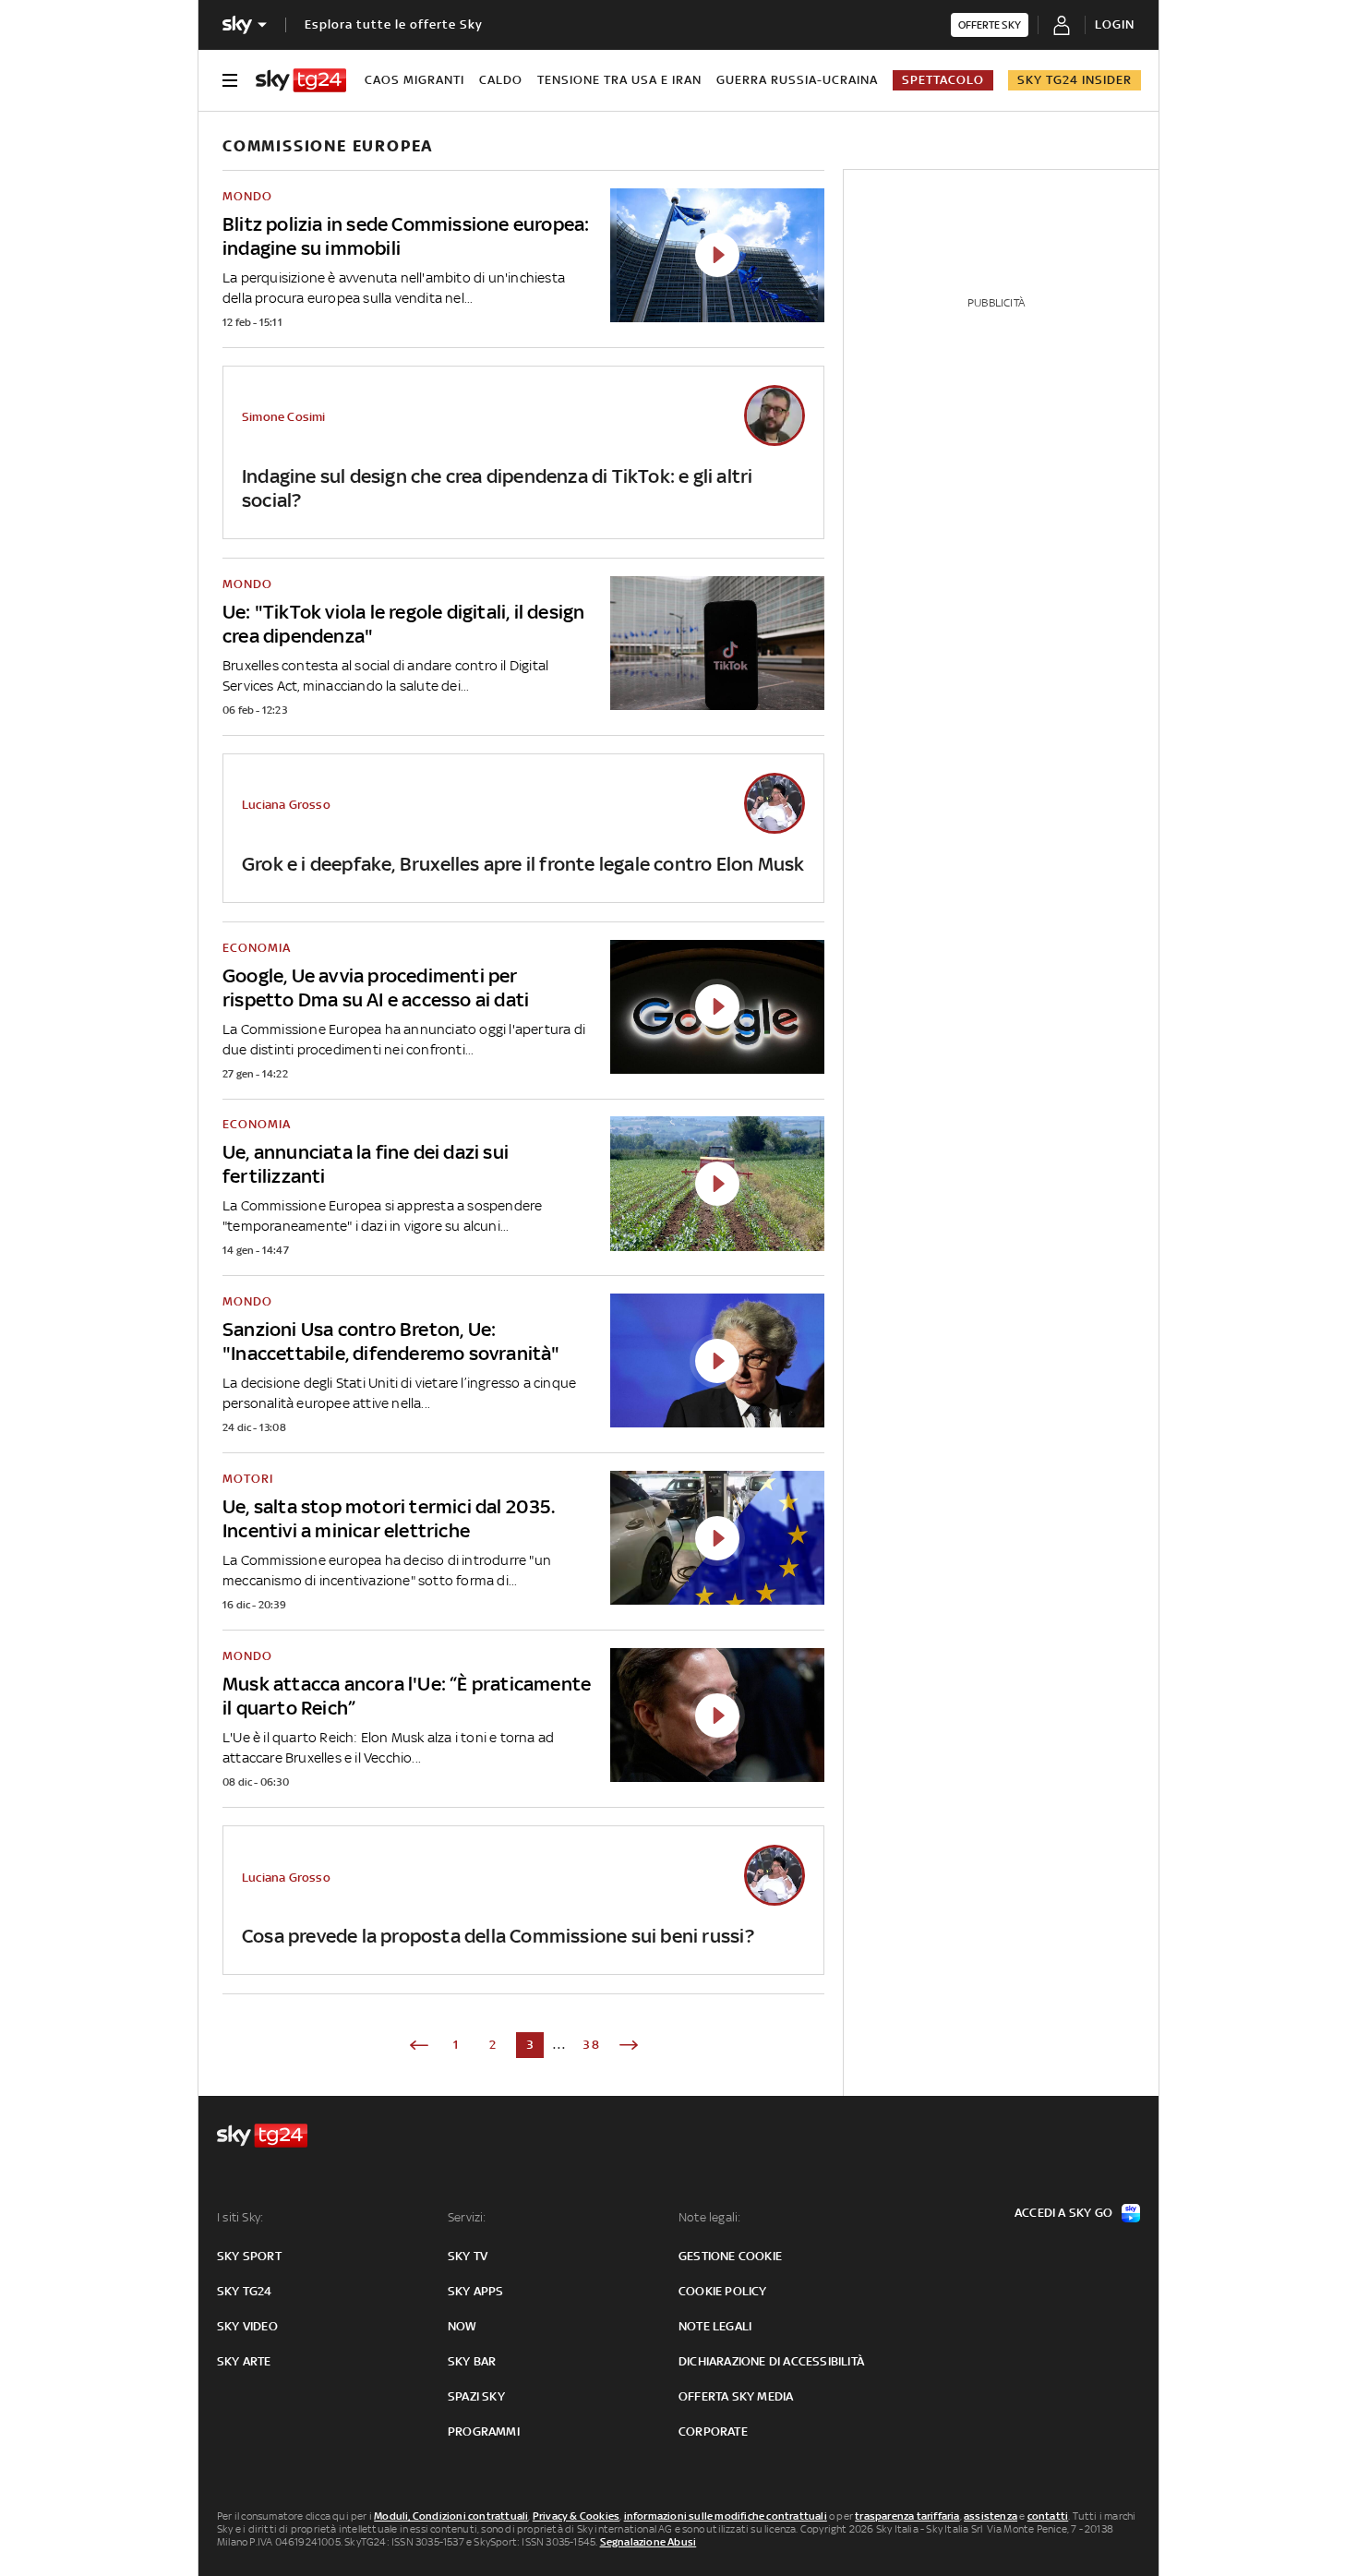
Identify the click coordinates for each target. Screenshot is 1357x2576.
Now (462, 2326)
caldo (501, 80)
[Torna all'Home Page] (301, 80)
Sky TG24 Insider (1075, 80)
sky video (247, 2326)
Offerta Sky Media (736, 2396)
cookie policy (723, 2291)
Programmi (484, 2432)
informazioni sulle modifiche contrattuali (726, 2516)
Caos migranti (414, 80)
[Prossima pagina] (629, 2045)
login (1115, 24)
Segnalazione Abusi (648, 2542)
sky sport (249, 2256)
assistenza (991, 2516)
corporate (713, 2432)
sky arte (244, 2361)
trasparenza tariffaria (907, 2516)
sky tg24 (245, 2291)
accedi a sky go (1063, 2213)
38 (592, 2045)
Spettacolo (943, 80)
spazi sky (476, 2396)
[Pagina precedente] (419, 2045)
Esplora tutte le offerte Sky (394, 24)
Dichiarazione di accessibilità (771, 2361)
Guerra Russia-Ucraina (797, 80)
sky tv (468, 2256)
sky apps (476, 2291)
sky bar (472, 2361)
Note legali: (709, 2217)
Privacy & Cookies (576, 2516)
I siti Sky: (240, 2217)
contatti (1048, 2516)
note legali (715, 2326)
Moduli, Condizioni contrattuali (451, 2516)
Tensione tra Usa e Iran (619, 80)
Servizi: (467, 2217)
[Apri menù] (230, 80)
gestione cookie (730, 2256)
